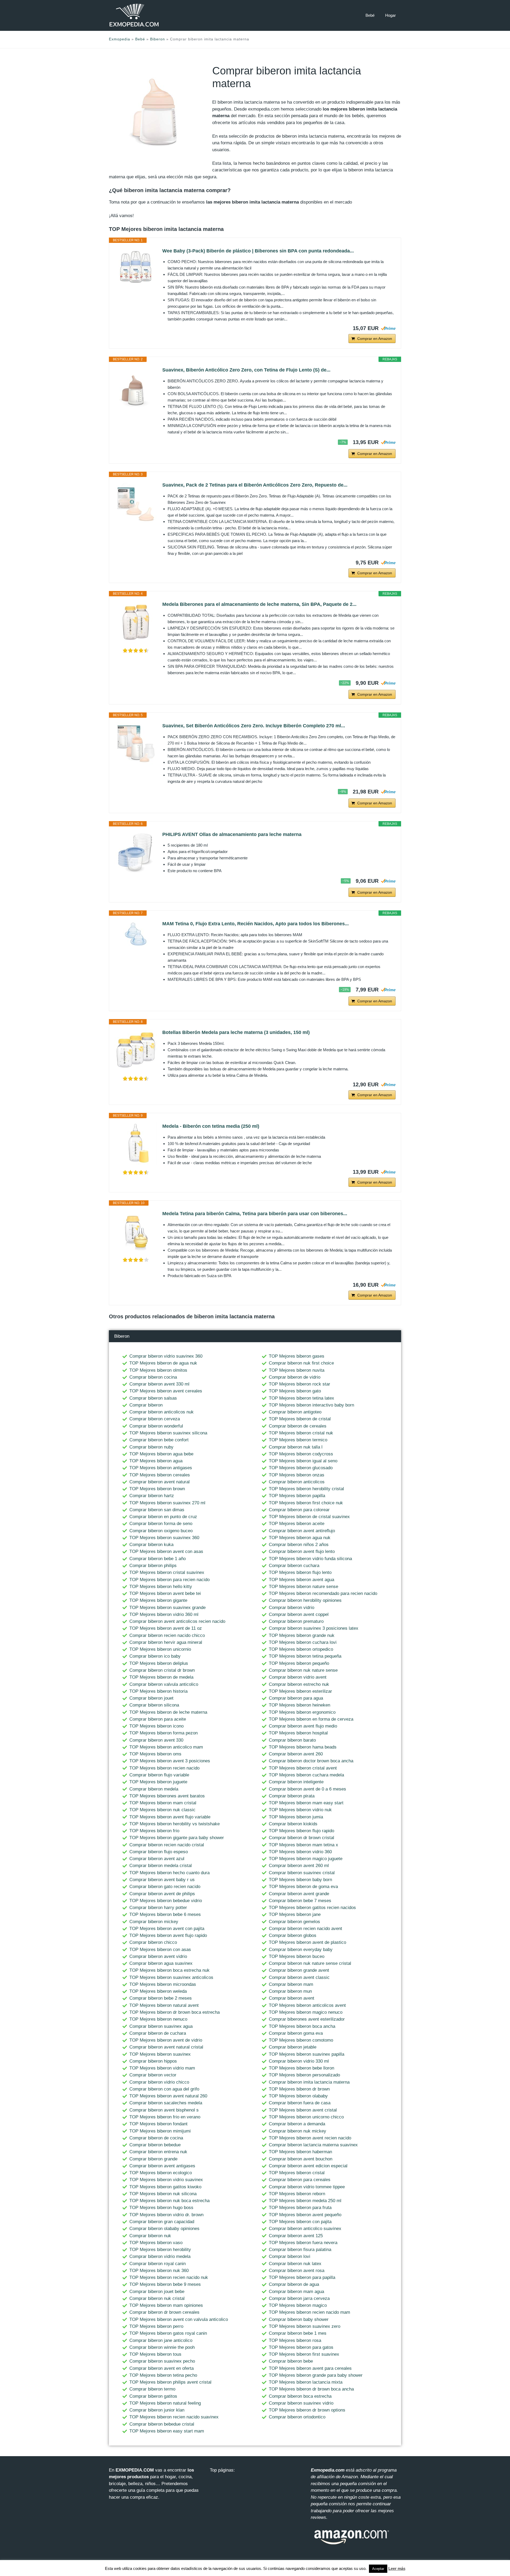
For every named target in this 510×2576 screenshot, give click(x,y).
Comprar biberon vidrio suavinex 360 (166, 1356)
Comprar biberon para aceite (158, 1719)
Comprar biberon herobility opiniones (305, 1600)
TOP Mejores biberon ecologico (161, 2173)
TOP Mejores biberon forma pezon (163, 1733)
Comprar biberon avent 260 (296, 1754)
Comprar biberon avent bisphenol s (164, 2110)
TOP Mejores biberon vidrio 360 (300, 1852)
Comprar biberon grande (153, 2159)
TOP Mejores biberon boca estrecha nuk (169, 1970)
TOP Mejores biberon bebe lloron (301, 2068)
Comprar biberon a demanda (297, 2124)
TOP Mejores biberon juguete (158, 1782)
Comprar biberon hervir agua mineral (166, 1642)
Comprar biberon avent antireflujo (302, 1531)
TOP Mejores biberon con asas (160, 1950)
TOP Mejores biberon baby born (300, 1880)
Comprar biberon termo (152, 2389)
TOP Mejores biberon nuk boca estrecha (169, 2201)
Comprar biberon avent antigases (162, 2166)
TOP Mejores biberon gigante (158, 1600)
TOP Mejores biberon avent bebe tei (165, 1593)
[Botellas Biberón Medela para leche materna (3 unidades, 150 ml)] (136, 1050)
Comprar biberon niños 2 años (299, 1545)
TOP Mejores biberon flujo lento (300, 1572)
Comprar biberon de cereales (298, 1426)
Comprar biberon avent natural (160, 1482)
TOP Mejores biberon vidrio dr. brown (166, 2215)
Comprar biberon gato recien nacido (165, 1887)
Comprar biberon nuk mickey (297, 2131)
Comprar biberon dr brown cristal (301, 1838)
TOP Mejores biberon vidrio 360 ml (164, 1614)
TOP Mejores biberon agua (156, 1461)
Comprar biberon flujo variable (159, 1775)
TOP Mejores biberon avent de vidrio (166, 2040)
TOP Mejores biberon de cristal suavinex (309, 1517)
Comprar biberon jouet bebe (157, 2292)
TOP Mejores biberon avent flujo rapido (168, 1935)
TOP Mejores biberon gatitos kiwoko (165, 2187)
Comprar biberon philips (153, 1566)
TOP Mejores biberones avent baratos (167, 1796)
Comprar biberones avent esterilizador (307, 2019)
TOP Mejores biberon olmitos (158, 1370)
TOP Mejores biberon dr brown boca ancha (311, 2389)
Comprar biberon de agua (294, 2284)
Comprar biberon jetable (293, 2047)
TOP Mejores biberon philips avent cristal (170, 2382)
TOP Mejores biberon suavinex (160, 2054)
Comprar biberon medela (154, 1789)
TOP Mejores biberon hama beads (303, 1747)
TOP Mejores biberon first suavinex (304, 2354)
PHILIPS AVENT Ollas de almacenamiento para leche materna (232, 834)
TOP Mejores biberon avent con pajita (167, 1929)
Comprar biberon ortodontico (297, 2417)
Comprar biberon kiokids (293, 1824)
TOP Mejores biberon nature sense (303, 1587)
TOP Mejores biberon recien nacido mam (309, 2312)
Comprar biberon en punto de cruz (163, 1517)
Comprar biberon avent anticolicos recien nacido (177, 1621)
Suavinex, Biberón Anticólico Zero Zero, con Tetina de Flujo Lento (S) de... (246, 370)
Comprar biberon (146, 1405)
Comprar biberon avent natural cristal (166, 2047)
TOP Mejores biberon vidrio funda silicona (310, 1559)
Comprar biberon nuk (150, 2236)
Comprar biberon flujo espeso (159, 1852)
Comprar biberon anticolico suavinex (305, 2229)
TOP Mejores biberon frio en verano (165, 2117)
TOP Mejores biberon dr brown (299, 2089)
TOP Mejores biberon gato (295, 1391)
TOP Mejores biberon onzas (297, 1475)
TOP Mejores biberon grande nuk (302, 1635)
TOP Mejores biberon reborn (297, 2194)
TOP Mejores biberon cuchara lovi (303, 1642)
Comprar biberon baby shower (299, 2319)
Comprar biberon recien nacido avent (305, 1929)
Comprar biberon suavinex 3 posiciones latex (314, 1628)
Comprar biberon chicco (153, 1942)
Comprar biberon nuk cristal (157, 2298)
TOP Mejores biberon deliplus (159, 1663)
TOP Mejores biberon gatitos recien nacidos (312, 1908)
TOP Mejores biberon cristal (297, 2173)
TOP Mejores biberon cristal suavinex (167, 1572)
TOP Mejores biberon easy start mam (167, 2431)
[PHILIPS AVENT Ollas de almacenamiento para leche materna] (136, 852)
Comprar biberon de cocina (156, 2138)
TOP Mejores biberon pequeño (299, 1663)
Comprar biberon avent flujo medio (303, 1726)
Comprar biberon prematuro (296, 1621)
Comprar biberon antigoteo (295, 1412)
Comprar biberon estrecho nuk (299, 1684)
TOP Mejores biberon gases (297, 1356)
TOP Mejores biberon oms (155, 1754)
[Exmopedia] (134, 15)
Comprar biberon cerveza (155, 1419)
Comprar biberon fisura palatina (300, 2250)
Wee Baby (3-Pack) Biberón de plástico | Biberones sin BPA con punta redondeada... (258, 251)
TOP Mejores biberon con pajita (300, 2222)
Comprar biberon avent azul (157, 1859)
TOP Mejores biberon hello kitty (161, 1587)
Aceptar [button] (378, 2569)
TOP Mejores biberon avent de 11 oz (166, 1628)
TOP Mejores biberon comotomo (301, 2040)
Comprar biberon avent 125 (296, 2236)
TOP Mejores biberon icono (156, 1726)
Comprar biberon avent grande (299, 1894)
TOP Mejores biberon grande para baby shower (316, 2375)
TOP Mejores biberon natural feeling (165, 2403)
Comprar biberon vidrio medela (160, 2256)
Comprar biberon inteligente (296, 1782)
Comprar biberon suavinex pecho (162, 2361)
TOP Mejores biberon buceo (297, 1956)
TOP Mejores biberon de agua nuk (163, 1363)
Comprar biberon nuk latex (295, 2264)
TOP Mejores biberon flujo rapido (301, 1831)
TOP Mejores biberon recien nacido (164, 1768)
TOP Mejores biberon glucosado (301, 1468)
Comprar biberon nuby (151, 1447)
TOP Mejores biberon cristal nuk (301, 1433)
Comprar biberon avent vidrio (158, 1956)
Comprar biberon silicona (154, 1705)
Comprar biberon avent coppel (299, 1614)
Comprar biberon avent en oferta (161, 2368)
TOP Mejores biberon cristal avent (303, 1768)
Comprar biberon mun (290, 1991)
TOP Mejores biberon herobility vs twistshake (175, 1824)
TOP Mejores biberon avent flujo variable (170, 1817)
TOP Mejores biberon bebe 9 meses (165, 2284)
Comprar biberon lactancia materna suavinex (313, 2145)
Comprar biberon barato (292, 1740)
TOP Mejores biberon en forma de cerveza (311, 1719)
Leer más (397, 2568)
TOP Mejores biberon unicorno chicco (306, 2117)
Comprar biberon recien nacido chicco (167, 1635)
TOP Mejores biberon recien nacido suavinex (174, 2417)
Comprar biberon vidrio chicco (159, 2082)
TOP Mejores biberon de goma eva (303, 1887)
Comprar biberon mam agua (296, 2292)
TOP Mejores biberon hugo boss (161, 2208)
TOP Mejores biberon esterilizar (300, 1691)
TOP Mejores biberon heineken (299, 1705)
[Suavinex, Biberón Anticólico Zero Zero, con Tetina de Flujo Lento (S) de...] (136, 387)
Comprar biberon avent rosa (297, 2271)
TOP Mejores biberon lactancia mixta (306, 2382)
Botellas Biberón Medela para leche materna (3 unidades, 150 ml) (236, 1032)
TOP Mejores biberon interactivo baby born (311, 1405)
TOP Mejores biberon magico (298, 2305)
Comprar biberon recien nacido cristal (167, 1845)
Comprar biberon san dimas (157, 1510)
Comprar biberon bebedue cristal (162, 2424)
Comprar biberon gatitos (153, 2396)
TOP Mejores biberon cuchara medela (306, 1775)
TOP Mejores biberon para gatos (301, 2347)
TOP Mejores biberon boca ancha (302, 2026)
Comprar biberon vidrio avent (298, 1677)
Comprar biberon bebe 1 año (158, 1559)
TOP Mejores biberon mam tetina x (303, 1845)
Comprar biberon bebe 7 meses (300, 1901)
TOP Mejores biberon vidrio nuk (300, 1810)
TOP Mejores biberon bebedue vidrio (166, 1901)
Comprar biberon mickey (154, 1922)
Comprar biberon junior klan (157, 2410)
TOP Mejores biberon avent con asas (166, 1551)
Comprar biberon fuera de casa (300, 2103)
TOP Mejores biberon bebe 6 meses (165, 1914)
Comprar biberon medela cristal (161, 1866)
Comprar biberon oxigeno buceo (161, 1531)
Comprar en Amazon (375, 339)
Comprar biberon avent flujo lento (302, 1551)
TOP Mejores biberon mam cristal (163, 1803)
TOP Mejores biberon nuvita (297, 1370)
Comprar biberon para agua (296, 1698)
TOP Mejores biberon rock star (299, 1384)
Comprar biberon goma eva (296, 2033)
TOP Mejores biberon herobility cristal (306, 1489)
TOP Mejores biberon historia (158, 1691)
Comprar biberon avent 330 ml (159, 1384)
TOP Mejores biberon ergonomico (302, 1712)
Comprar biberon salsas (153, 1398)
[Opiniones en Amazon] (136, 651)
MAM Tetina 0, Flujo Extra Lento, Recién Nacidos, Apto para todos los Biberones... (256, 924)
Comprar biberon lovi (290, 2256)
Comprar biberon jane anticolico (161, 2340)
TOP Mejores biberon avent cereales (166, 1391)
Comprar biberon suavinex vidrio (301, 2403)
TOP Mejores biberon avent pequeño (305, 2215)
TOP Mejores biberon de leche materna (168, 1712)
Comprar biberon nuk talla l (296, 1447)
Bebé (370, 15)
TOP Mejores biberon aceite (297, 1524)
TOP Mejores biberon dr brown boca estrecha (175, 2012)
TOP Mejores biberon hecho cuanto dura (169, 1873)
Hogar (390, 15)
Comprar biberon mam (291, 1984)
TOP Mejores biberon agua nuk (300, 1538)
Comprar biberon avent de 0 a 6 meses (307, 1789)
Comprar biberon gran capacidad (162, 2222)
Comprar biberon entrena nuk (158, 2152)
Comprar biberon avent (292, 1998)
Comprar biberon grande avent (299, 1970)
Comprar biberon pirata (292, 1796)
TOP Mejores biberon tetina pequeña (305, 1656)
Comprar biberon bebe (291, 2361)
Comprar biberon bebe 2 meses (161, 1998)
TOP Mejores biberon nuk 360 (159, 2271)
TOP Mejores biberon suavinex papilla (307, 2054)
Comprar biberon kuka (151, 1545)
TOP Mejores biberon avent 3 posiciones (170, 1761)
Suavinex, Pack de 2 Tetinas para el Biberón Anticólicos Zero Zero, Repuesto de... (255, 485)
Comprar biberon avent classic (299, 1977)
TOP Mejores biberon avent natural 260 (168, 2096)
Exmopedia (120, 39)
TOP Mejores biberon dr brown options (307, 2410)
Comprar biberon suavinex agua (161, 2026)
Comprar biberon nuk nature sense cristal (310, 1963)
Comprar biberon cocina (153, 1377)
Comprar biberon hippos (153, 2061)
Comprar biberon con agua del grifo (164, 2089)
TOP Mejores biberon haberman (300, 2152)
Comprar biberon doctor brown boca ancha (311, 1761)
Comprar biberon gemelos (294, 1922)
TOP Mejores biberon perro (156, 2326)
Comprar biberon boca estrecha (300, 2396)
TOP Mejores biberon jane (295, 1914)
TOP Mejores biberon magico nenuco (306, 2012)
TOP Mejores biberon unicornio (160, 1649)
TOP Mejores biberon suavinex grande (167, 1608)
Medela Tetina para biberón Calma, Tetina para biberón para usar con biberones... (255, 1214)
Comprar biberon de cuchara (158, 2033)
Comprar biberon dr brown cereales (164, 2312)
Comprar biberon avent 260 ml (299, 1866)
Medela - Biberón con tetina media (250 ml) (211, 1126)
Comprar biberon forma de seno (161, 1524)
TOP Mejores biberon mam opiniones (166, 2305)
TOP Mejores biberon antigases (161, 1468)
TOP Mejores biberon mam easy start (306, 1803)
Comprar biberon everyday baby (301, 1950)
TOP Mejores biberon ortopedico (301, 1649)
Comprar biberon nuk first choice (301, 1363)
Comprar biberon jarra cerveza (299, 2298)
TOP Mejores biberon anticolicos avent (307, 2005)
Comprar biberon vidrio (292, 1608)
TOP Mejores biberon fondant (158, 2124)
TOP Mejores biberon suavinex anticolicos (171, 1977)
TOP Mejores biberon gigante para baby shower (177, 1838)
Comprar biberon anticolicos (297, 1482)
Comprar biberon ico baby (155, 1656)
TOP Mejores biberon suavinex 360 (164, 1538)
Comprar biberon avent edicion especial (308, 2166)
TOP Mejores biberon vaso (156, 2243)
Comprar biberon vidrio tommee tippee (307, 2187)
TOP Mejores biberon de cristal (300, 1419)
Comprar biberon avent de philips (162, 1894)
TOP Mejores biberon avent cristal (303, 2110)
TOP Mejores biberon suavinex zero (305, 2326)
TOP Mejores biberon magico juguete (306, 1859)
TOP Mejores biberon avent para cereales (310, 2368)
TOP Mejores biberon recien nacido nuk (169, 2277)
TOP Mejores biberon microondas (163, 1984)
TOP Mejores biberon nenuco (158, 2019)
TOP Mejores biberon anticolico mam (166, 1747)
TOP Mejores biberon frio (154, 1831)
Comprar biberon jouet (151, 1698)
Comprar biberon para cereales (300, 2180)
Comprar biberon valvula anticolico (164, 1684)
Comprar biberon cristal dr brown (162, 1670)
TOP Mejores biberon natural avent (164, 2005)
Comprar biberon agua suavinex (161, 1963)
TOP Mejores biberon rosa (295, 2340)
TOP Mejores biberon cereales (160, 1475)
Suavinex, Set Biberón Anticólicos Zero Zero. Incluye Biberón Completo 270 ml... (254, 726)
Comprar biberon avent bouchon (301, 2159)
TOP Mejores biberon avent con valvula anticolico (179, 2319)
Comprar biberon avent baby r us (162, 1880)
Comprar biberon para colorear (299, 1510)
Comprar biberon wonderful (156, 1426)
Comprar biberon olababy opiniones (164, 2229)
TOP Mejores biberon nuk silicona (163, 2194)
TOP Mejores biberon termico (298, 1440)
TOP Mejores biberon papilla (297, 1496)
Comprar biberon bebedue (155, 2145)
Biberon (158, 39)
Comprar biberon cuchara (294, 1566)
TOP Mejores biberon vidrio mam (162, 2068)
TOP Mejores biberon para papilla (302, 2277)
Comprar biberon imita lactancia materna (309, 2082)
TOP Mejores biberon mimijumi (160, 2131)
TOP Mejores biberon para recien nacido (169, 1580)
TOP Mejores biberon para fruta (300, 2208)
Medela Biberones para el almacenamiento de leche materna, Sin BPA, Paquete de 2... (259, 604)
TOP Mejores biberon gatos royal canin (168, 2333)
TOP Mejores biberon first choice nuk (306, 1503)
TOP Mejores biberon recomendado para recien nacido (323, 1593)
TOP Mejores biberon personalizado (304, 2075)
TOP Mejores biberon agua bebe (161, 1454)
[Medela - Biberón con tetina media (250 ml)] (136, 1144)
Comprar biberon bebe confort (159, 1440)
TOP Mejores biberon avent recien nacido (310, 2138)
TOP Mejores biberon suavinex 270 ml (167, 1503)
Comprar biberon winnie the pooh (162, 2347)
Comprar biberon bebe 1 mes (298, 2333)
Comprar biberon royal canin (158, 2264)
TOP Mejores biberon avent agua (301, 1580)
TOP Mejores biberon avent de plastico (307, 1942)
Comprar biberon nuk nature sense (303, 1670)
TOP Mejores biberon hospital (298, 1733)
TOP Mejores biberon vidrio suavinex (166, 2180)
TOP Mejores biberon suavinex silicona (168, 1433)
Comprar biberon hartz (152, 1496)
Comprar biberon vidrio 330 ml (299, 2061)
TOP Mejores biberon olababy (298, 2096)
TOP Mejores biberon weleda (158, 1991)
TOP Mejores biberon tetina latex (301, 1398)
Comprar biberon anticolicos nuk (161, 1412)
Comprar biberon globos (293, 1935)
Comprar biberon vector (153, 2075)
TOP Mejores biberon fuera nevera (303, 2243)
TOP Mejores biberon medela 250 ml (305, 2201)
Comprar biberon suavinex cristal (302, 1873)
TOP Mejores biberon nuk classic (162, 1810)
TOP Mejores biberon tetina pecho (163, 2375)
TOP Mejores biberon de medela (161, 1677)
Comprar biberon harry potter (158, 1908)
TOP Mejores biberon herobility (160, 2250)
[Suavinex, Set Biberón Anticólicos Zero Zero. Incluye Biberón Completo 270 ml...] (136, 743)
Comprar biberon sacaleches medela (166, 2103)
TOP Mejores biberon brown (157, 1489)
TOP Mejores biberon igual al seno (303, 1461)
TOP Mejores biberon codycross (301, 1454)
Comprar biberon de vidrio (295, 1377)
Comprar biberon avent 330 (156, 1740)
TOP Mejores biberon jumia (296, 1817)
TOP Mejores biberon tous (155, 2354)
